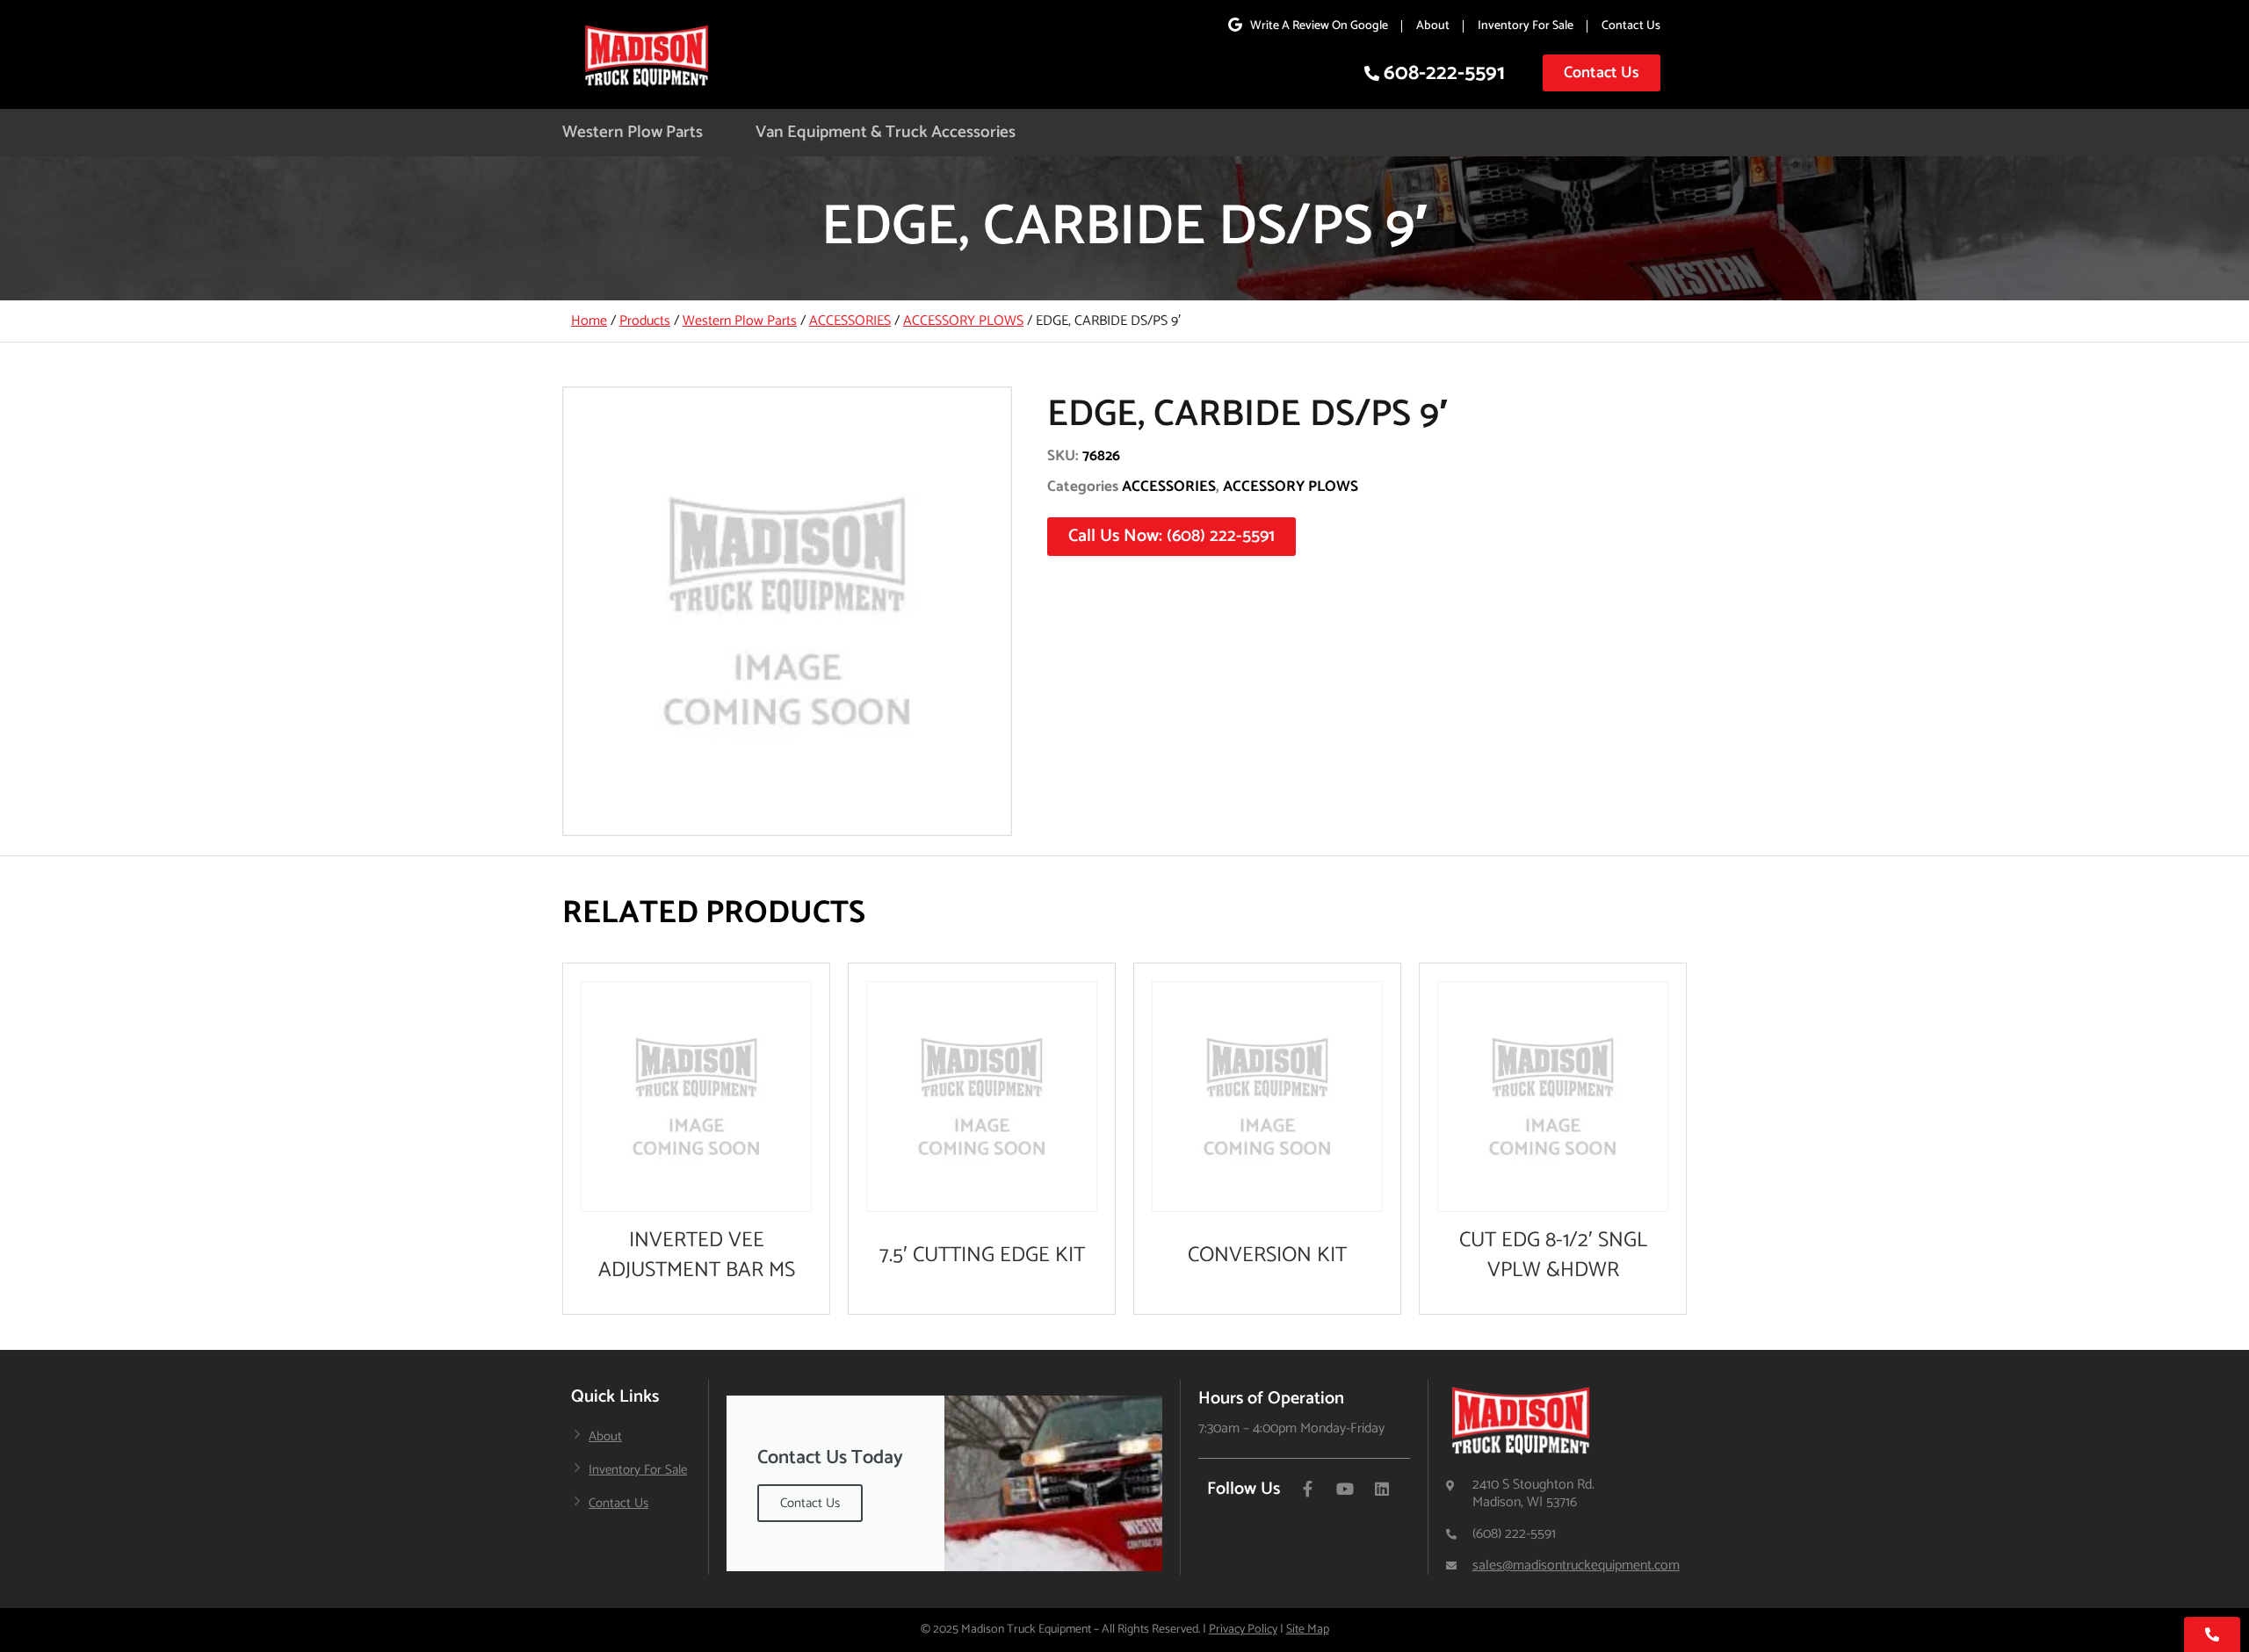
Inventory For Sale (1526, 26)
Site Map (1308, 1630)
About (1433, 26)
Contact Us (1631, 26)
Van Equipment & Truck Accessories (886, 132)
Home (589, 321)
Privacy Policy (1243, 1630)
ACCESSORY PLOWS (963, 321)
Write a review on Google (1319, 26)
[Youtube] (1345, 1489)
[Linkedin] (1382, 1489)
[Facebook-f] (1308, 1489)
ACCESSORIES (850, 321)
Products (645, 321)
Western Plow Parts (633, 132)
